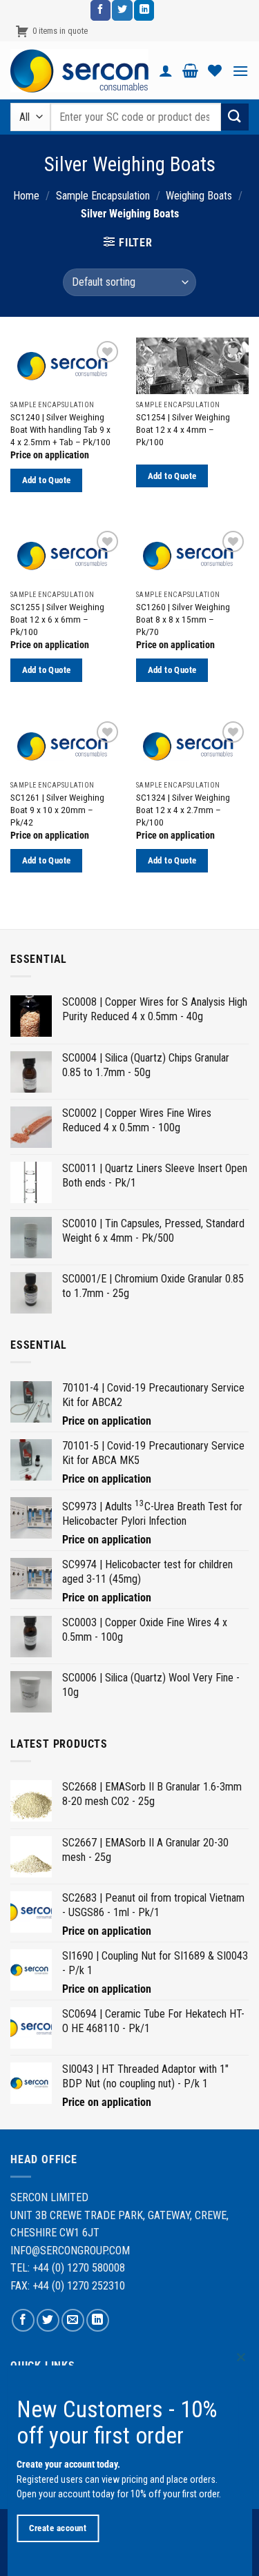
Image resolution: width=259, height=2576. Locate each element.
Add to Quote (47, 480)
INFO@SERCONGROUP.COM (70, 2251)
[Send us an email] (73, 2320)
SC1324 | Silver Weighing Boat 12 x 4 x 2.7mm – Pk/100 (183, 809)
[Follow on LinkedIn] (144, 10)
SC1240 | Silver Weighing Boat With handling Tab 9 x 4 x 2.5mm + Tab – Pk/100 (60, 429)
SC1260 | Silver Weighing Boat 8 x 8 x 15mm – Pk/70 (183, 619)
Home (26, 196)
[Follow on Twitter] (122, 10)
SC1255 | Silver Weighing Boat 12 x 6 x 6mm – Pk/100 (57, 619)
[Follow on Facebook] (100, 10)
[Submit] (235, 117)
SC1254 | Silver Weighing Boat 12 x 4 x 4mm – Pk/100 (183, 429)
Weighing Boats (199, 196)
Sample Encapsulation (103, 196)
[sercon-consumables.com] (79, 71)
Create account (58, 2528)
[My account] (166, 70)
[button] (190, 70)
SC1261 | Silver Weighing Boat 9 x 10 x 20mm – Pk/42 (57, 809)
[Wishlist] (215, 70)
